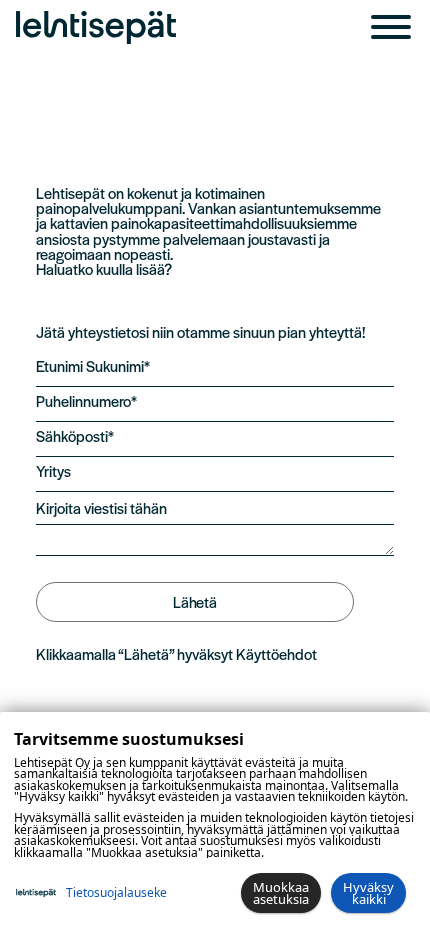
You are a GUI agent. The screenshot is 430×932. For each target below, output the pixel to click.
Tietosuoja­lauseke (116, 892)
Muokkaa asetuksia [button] (281, 893)
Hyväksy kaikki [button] (368, 893)
